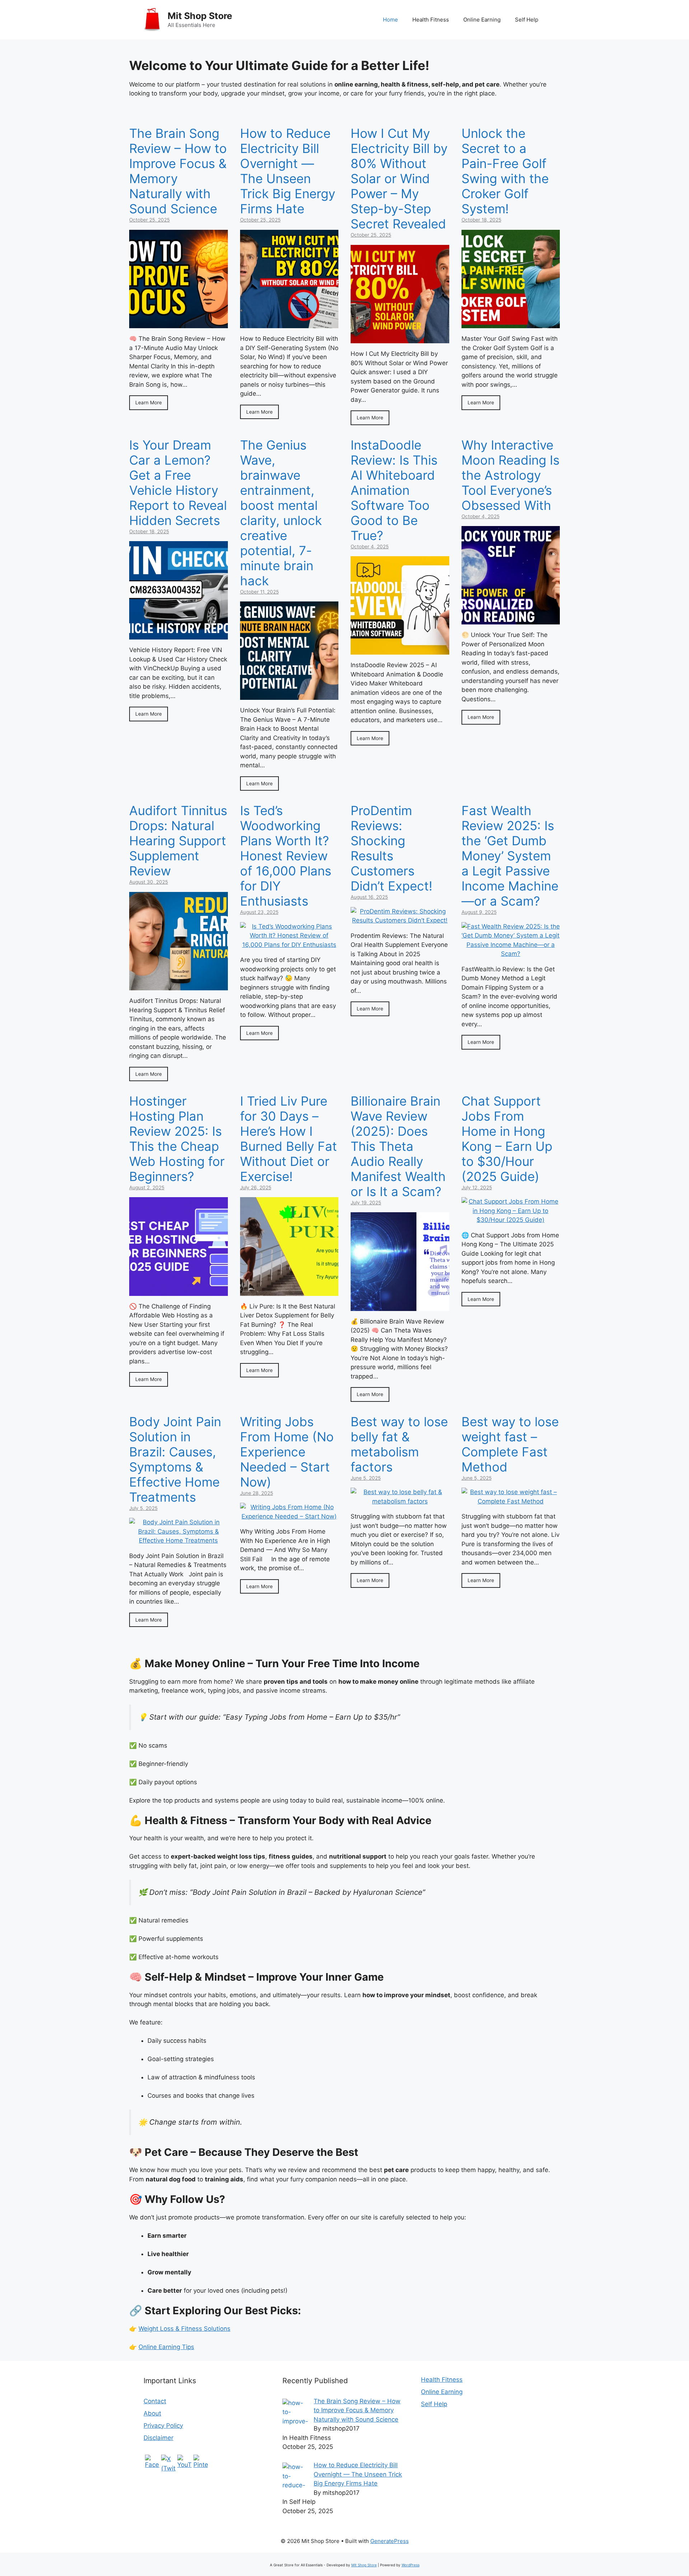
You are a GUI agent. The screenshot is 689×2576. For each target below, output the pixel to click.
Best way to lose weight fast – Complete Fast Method (510, 1444)
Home (390, 20)
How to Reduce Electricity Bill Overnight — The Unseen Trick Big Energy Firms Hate (288, 171)
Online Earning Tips (166, 2347)
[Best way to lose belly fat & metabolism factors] (400, 1501)
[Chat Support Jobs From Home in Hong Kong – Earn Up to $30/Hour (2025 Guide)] (511, 1220)
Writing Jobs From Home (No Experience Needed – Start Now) (287, 1452)
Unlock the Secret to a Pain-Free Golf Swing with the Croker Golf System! (505, 171)
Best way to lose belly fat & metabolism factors (399, 1444)
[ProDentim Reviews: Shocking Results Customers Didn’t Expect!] (400, 920)
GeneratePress (390, 2541)
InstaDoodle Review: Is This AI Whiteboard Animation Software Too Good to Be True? (394, 490)
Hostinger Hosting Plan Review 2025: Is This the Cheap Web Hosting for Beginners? (177, 1139)
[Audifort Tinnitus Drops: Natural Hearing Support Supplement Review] (179, 986)
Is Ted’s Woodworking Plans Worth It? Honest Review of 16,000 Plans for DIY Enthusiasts (286, 856)
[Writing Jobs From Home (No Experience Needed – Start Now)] (289, 1516)
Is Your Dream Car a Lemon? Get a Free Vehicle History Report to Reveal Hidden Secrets (178, 483)
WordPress (411, 2565)
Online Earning (482, 20)
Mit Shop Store (200, 16)
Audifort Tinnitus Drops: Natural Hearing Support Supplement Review (178, 841)
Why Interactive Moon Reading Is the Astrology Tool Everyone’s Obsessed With (510, 475)
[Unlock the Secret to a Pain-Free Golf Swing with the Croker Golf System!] (511, 324)
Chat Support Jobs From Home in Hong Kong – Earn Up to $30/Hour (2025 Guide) (507, 1139)
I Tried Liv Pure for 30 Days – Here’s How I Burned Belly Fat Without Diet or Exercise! (289, 1139)
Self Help (527, 20)
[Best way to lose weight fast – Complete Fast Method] (511, 1501)
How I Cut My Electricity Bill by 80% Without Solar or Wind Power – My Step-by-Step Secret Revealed (399, 178)
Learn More (149, 403)
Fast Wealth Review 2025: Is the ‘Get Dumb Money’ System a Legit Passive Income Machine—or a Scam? (510, 856)
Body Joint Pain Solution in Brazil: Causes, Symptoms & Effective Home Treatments (175, 1459)
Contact (155, 2401)
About (152, 2413)
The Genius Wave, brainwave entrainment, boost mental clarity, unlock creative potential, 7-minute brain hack (281, 513)
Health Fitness (431, 20)
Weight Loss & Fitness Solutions (184, 2329)
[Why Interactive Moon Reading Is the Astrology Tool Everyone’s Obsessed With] (511, 620)
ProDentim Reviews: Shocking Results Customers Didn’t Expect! (392, 848)
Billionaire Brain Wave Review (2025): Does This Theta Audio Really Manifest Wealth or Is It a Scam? (398, 1146)
